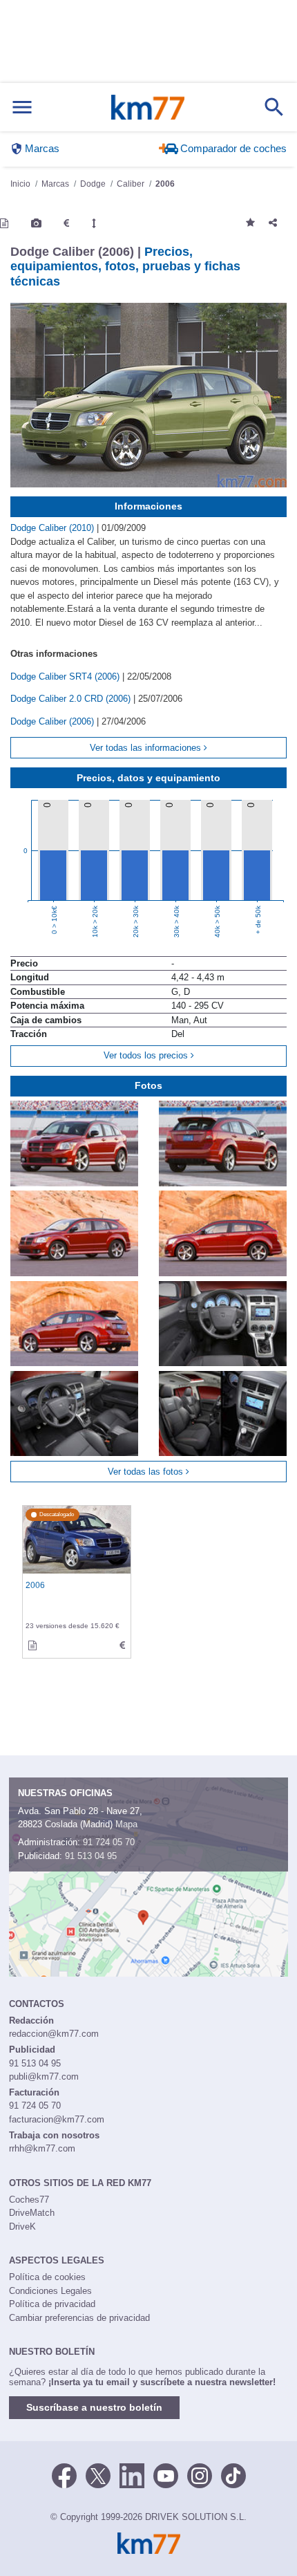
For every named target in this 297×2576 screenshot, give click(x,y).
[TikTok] (233, 2474)
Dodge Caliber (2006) (54, 721)
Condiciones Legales (50, 2291)
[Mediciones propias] (94, 223)
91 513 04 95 (91, 1856)
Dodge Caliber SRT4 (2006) (66, 676)
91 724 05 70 (109, 1842)
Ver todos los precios (147, 1055)
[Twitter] (98, 2474)
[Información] (4, 223)
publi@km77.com (44, 2076)
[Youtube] (166, 2474)
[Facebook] (64, 2474)
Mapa (126, 1824)
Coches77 (29, 2200)
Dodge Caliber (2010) (54, 528)
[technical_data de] (122, 1645)
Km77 (148, 107)
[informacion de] (32, 1645)
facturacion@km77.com (57, 2119)
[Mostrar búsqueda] (274, 107)
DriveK (22, 2227)
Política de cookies (47, 2277)
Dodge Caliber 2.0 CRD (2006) (72, 699)
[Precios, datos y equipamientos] (66, 223)
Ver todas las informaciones (147, 748)
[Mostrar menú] (22, 108)
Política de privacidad (52, 2304)
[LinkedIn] (132, 2474)
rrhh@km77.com (42, 2148)
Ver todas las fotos (147, 1472)
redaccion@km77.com (54, 2034)
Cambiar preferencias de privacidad (79, 2318)
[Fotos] (36, 223)
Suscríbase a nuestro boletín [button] (94, 2407)
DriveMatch (32, 2213)
